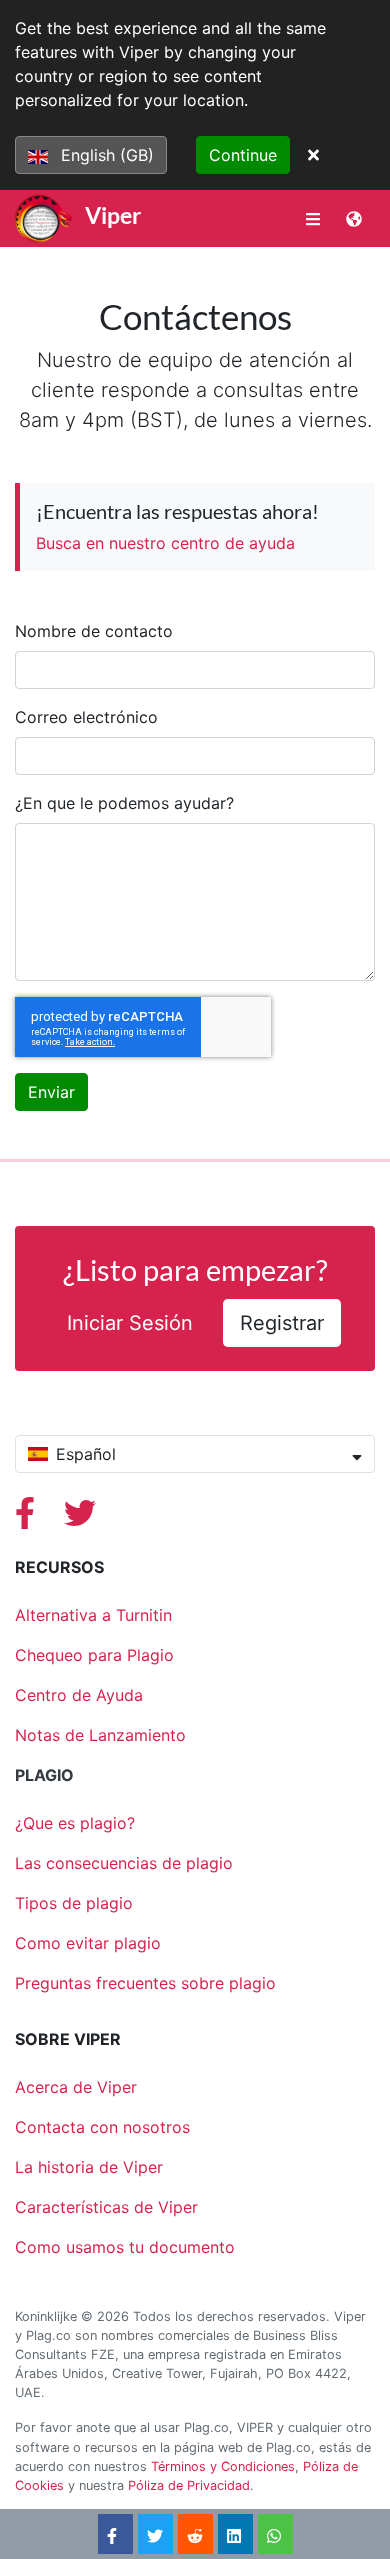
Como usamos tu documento (125, 2247)
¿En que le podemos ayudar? (124, 803)
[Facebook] (27, 1519)
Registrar (282, 1323)
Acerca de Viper (76, 2087)
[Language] (354, 219)
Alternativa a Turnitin (93, 1615)
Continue (243, 155)
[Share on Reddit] (195, 2534)
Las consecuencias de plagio (124, 1863)
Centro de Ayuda (79, 1695)
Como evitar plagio (88, 1943)
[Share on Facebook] (115, 2534)
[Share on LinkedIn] (235, 2534)
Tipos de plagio (74, 1903)
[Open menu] (313, 219)
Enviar (51, 1092)
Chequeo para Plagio (94, 1655)
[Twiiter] (80, 1519)
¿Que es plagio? (75, 1823)
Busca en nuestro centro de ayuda (165, 543)
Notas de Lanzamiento (100, 1735)
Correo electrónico (86, 717)
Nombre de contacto (94, 631)
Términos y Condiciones (223, 2466)
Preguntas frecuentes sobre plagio (145, 1983)
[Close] (313, 155)
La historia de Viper (89, 2167)
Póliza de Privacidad (189, 2485)
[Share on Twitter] (155, 2534)
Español (86, 1454)
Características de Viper (106, 2207)
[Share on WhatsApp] (275, 2534)
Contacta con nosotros (102, 2127)
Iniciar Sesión (130, 1323)
